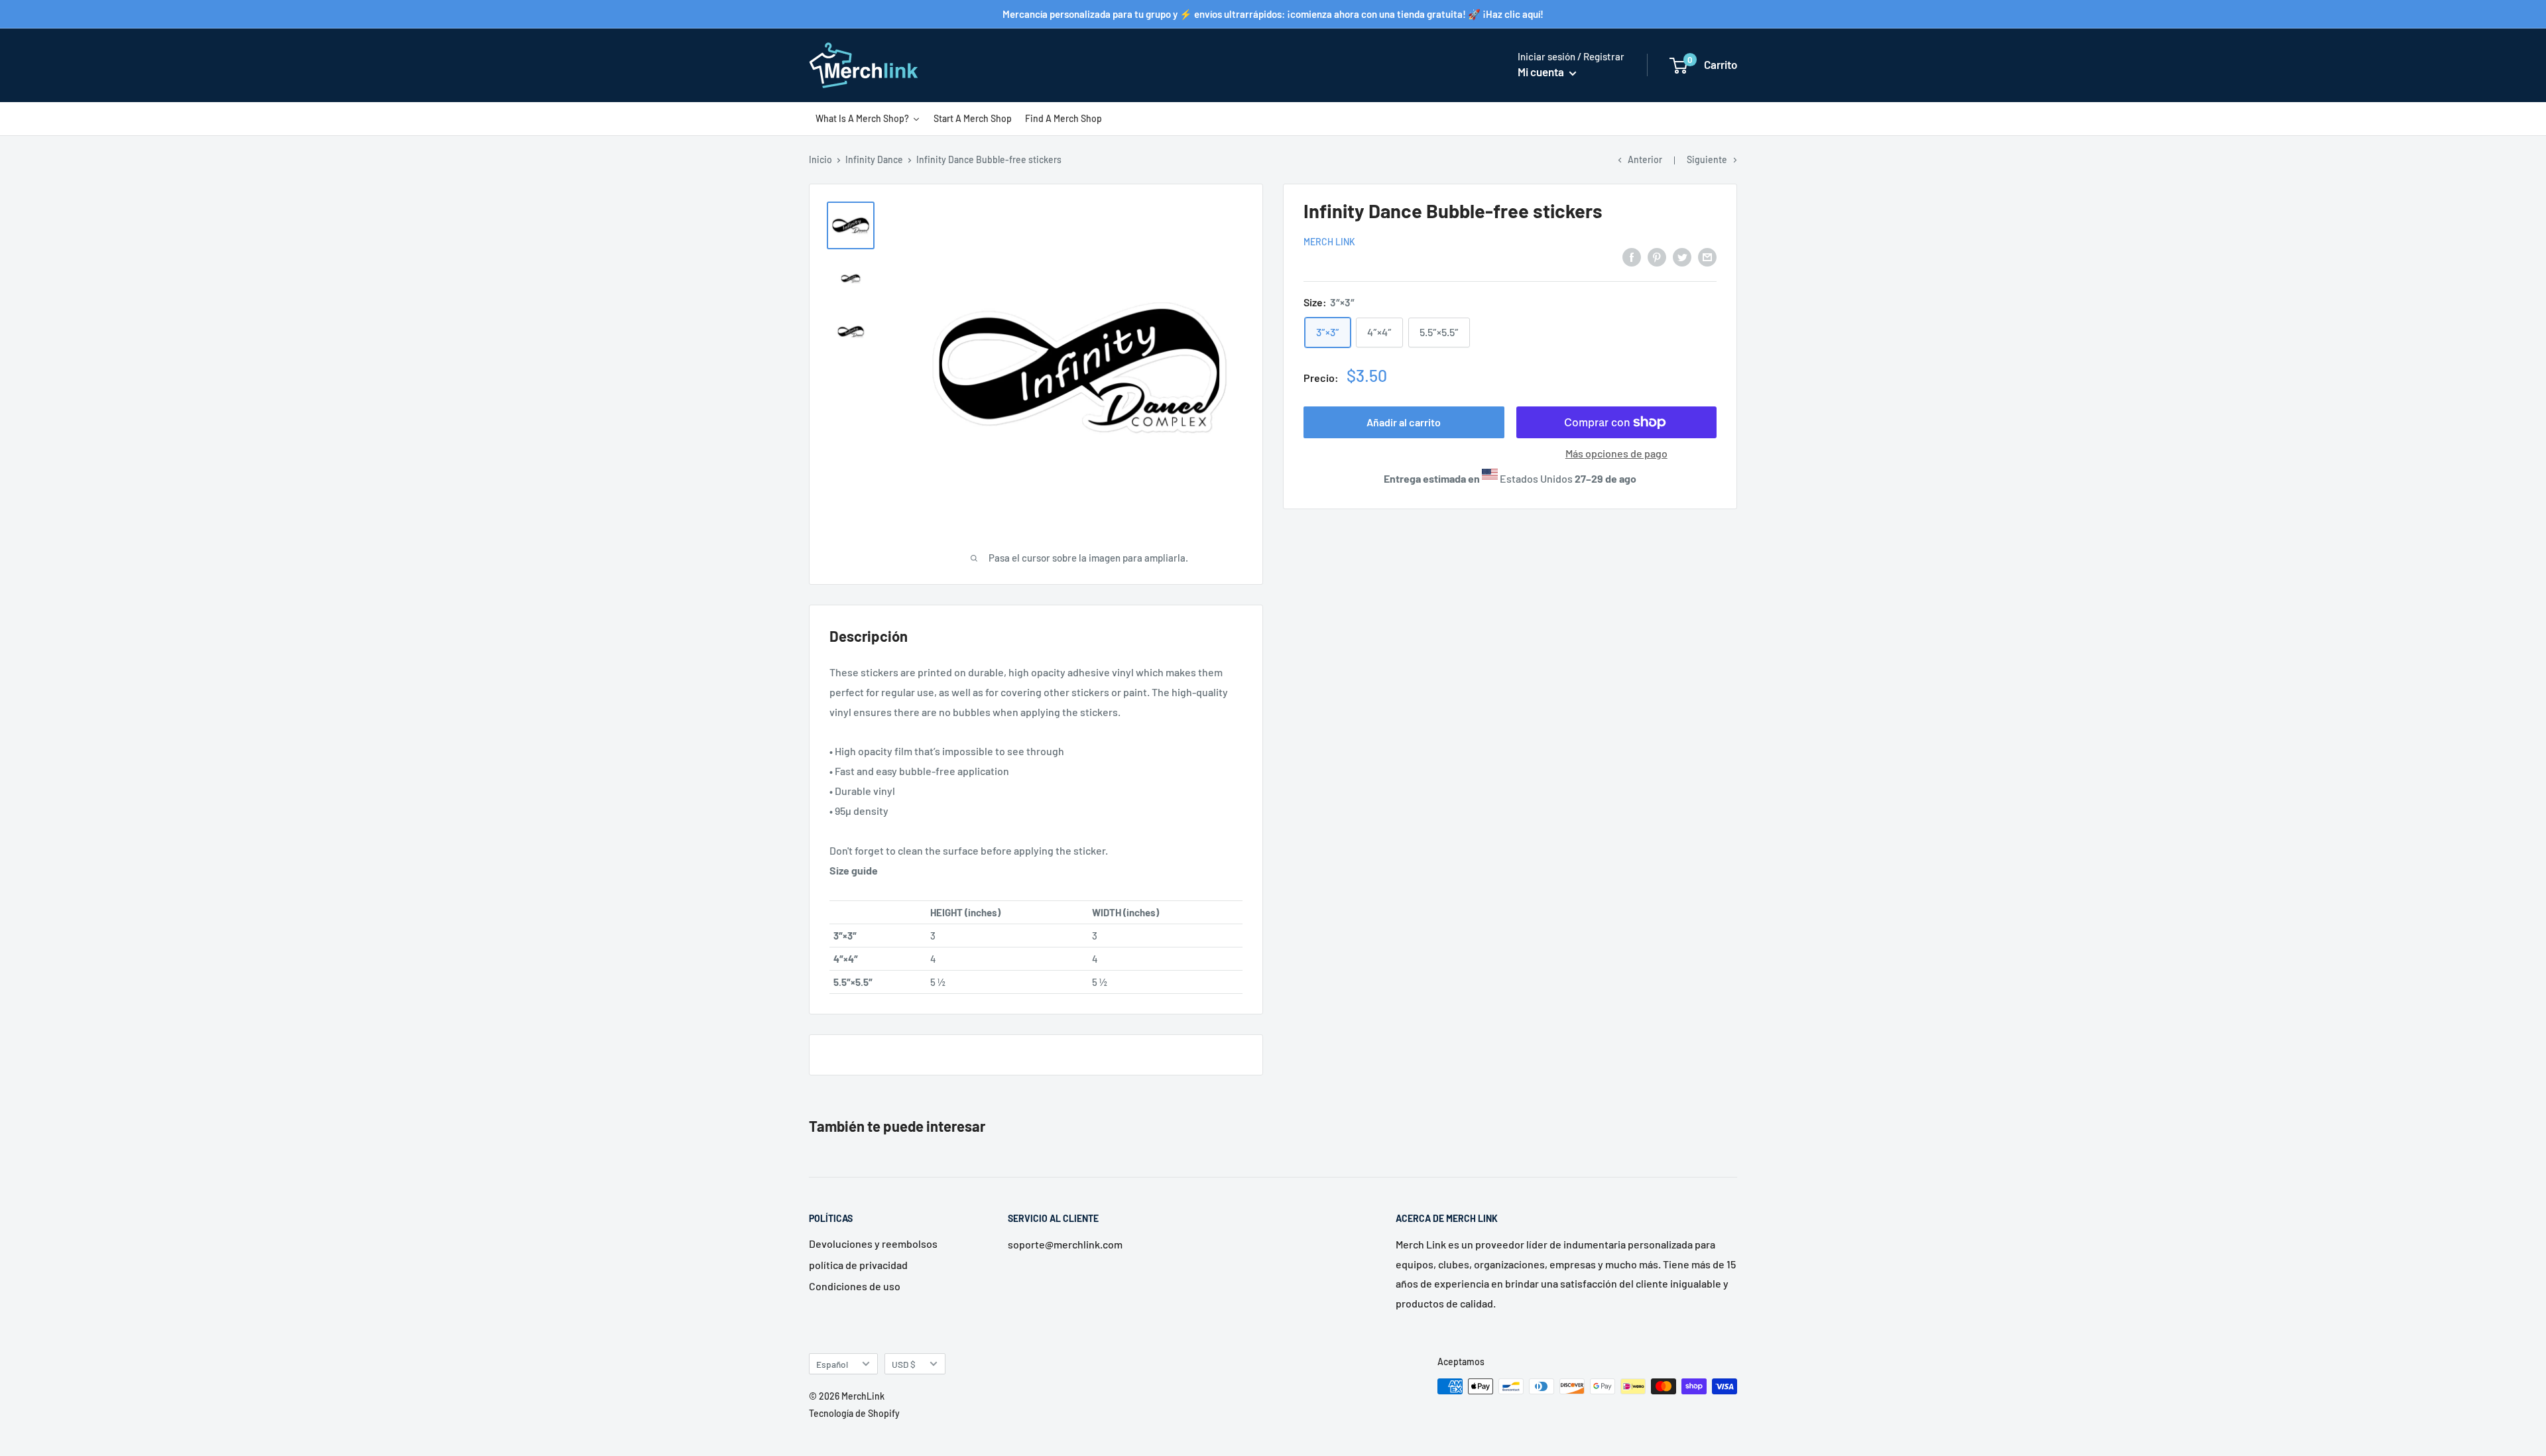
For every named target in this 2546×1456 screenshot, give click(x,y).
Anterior (1645, 159)
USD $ (904, 1364)
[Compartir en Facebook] (1632, 256)
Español (832, 1364)
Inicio (820, 159)
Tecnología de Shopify (854, 1413)
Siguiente (1707, 159)
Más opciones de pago (1616, 453)
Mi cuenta (1542, 72)
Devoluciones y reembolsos (873, 1244)
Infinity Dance (874, 159)
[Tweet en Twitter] (1682, 256)
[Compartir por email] (1707, 256)
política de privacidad (858, 1265)
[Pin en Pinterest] (1657, 256)
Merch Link (1329, 242)
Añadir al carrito (1404, 422)
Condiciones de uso (855, 1286)
